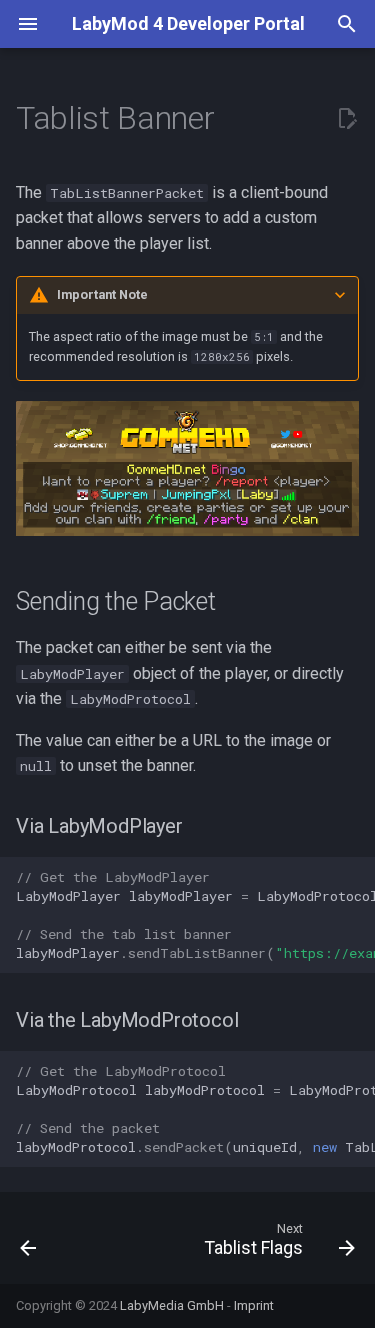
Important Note (102, 294)
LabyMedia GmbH (172, 1305)
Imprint (254, 1305)
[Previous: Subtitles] (28, 1244)
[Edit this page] (347, 119)
